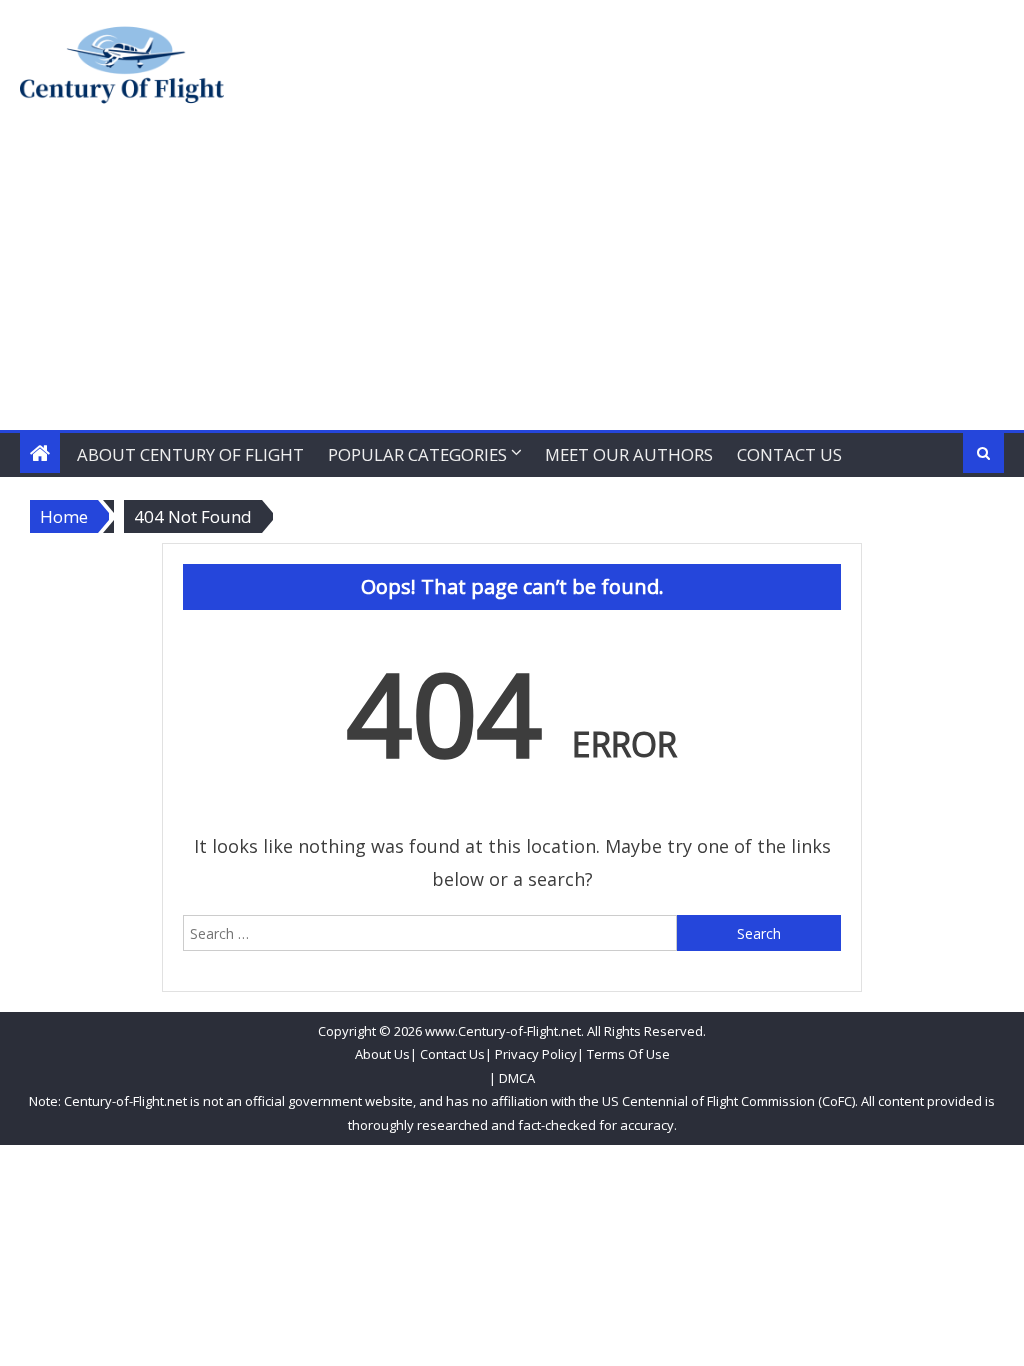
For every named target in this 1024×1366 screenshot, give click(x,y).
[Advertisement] (512, 280)
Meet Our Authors (629, 454)
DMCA (517, 1078)
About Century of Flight (190, 454)
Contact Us (789, 454)
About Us (382, 1054)
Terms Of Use (628, 1054)
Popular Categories (417, 454)
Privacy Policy (536, 1054)
